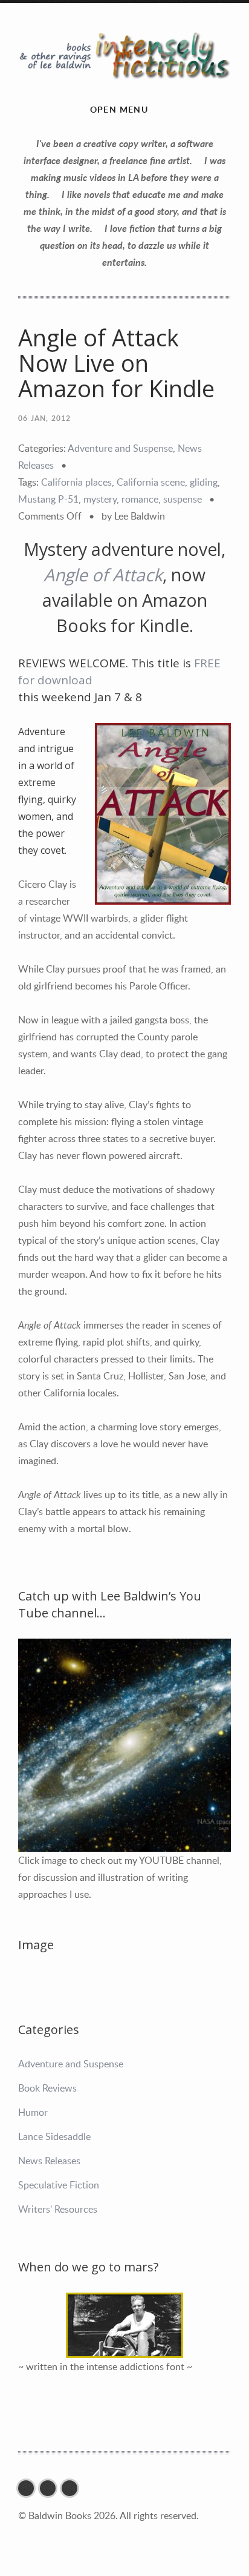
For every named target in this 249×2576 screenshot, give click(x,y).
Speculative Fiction (59, 2185)
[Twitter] (51, 2488)
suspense (183, 499)
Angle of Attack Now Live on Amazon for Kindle (116, 363)
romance (140, 499)
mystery (100, 499)
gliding (204, 482)
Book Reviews (47, 2088)
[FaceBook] (29, 2488)
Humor (33, 2112)
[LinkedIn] (73, 2488)
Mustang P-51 (48, 499)
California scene (151, 482)
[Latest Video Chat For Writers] (124, 2325)
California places (76, 482)
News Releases (49, 2161)
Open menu (119, 109)
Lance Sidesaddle (54, 2136)
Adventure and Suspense (120, 448)
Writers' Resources (58, 2209)
